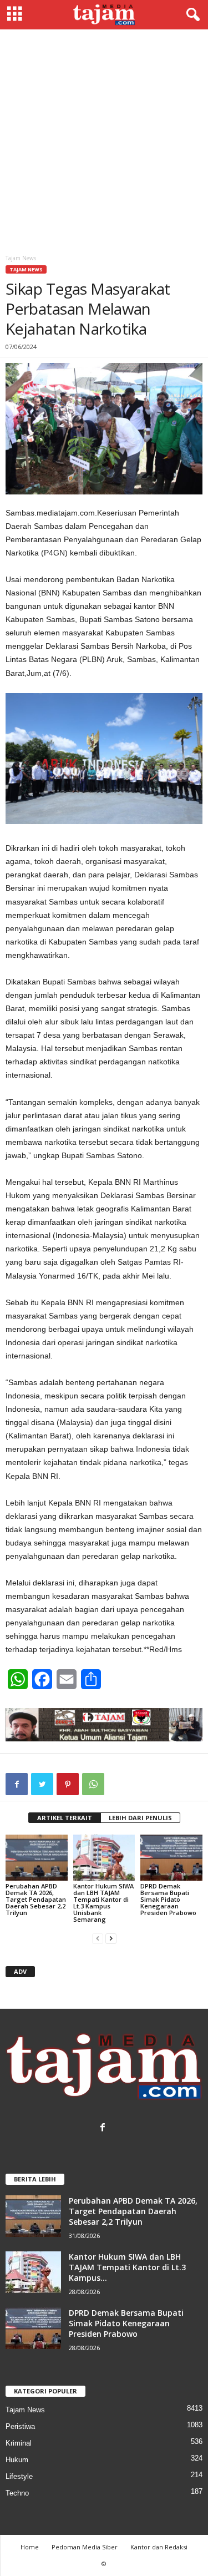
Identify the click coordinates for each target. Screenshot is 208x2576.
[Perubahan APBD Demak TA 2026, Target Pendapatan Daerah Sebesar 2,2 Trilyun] (37, 1858)
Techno (17, 2493)
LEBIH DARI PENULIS (140, 1818)
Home (30, 2547)
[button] (191, 15)
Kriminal (19, 2443)
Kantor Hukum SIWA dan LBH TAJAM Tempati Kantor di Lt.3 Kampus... (127, 2267)
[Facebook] (104, 2128)
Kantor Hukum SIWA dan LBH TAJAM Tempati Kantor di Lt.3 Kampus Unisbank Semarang (103, 1903)
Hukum (17, 2460)
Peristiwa (20, 2426)
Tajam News (26, 269)
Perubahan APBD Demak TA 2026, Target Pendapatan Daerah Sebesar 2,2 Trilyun (36, 1899)
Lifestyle (19, 2476)
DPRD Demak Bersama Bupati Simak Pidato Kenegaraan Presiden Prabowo (168, 1899)
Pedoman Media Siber (85, 2547)
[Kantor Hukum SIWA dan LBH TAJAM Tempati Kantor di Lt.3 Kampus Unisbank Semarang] (104, 1858)
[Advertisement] (104, 139)
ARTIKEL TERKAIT (65, 1818)
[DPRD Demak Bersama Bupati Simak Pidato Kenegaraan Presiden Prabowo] (171, 1858)
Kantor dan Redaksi (159, 2547)
